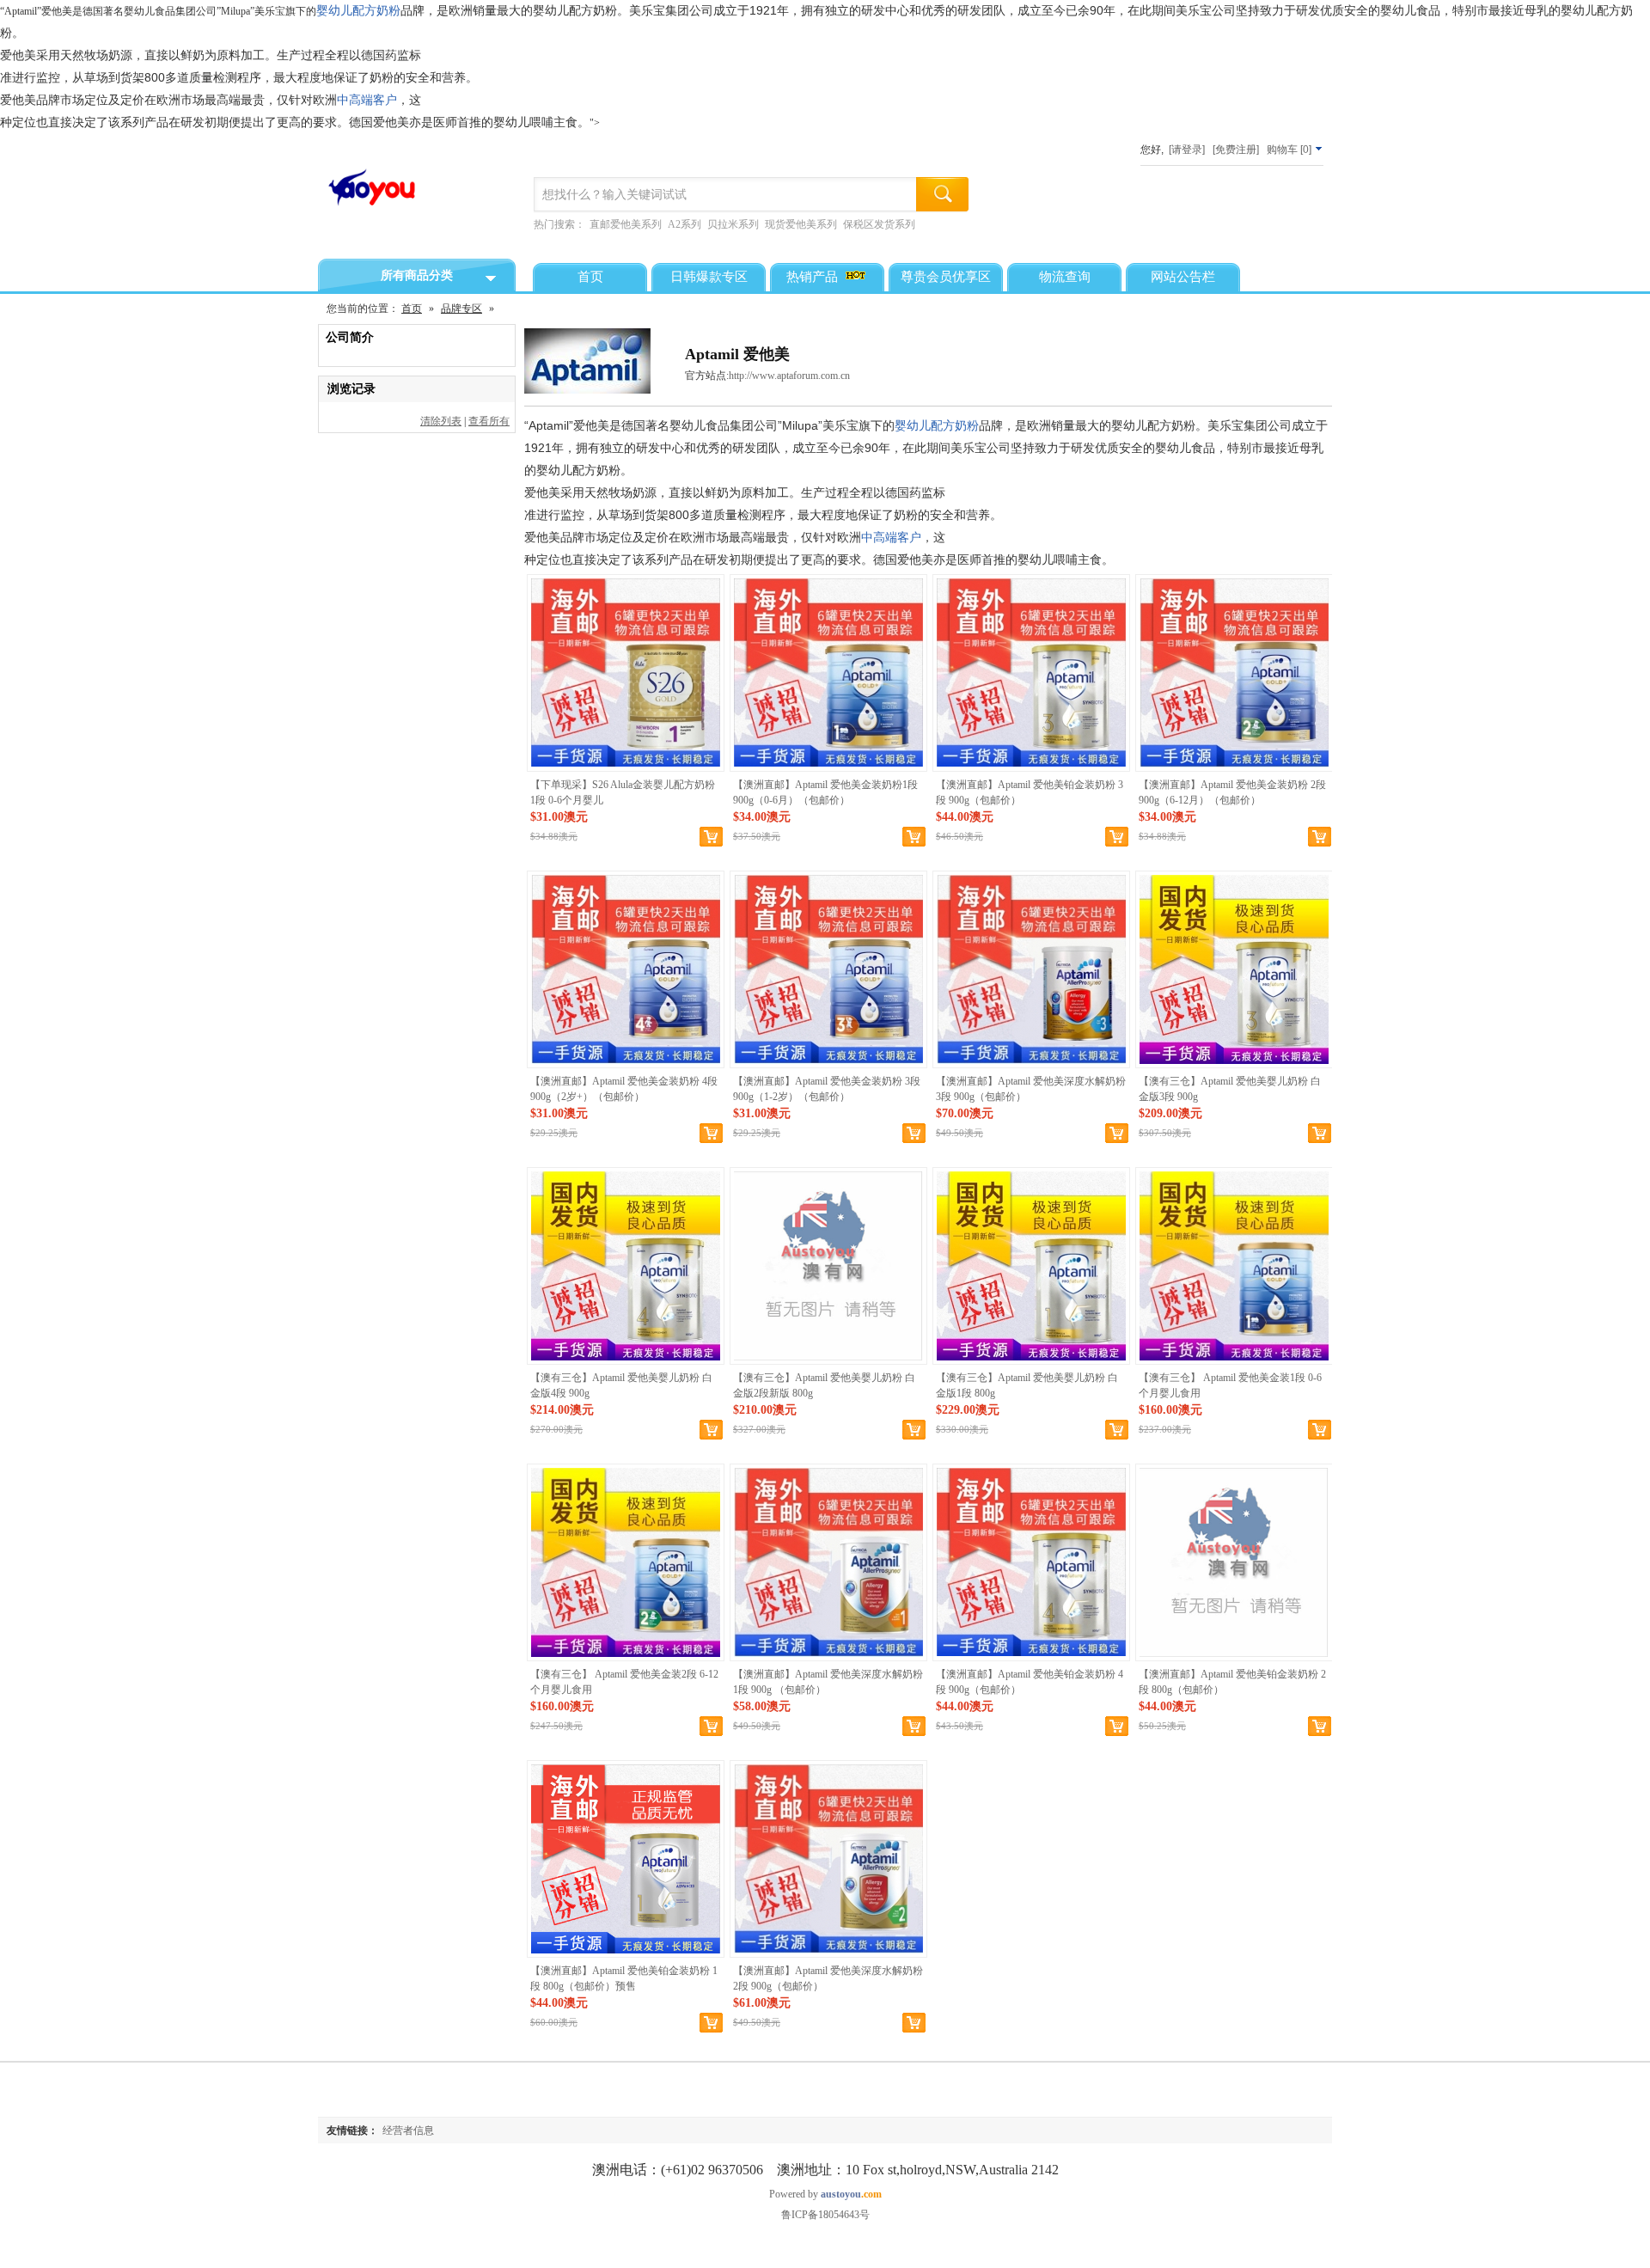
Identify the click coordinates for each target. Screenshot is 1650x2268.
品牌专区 (461, 309)
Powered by (825, 2194)
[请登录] (1187, 150)
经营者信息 (408, 2130)
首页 (412, 309)
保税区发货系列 (879, 224)
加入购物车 (1320, 1134)
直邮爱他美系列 (626, 224)
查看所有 (489, 421)
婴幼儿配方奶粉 (358, 10)
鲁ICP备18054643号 (825, 2215)
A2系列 (684, 224)
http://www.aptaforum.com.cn (789, 376)
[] (1290, 150)
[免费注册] (1236, 150)
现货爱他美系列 (801, 224)
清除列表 (441, 421)
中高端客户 (367, 100)
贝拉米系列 (733, 224)
